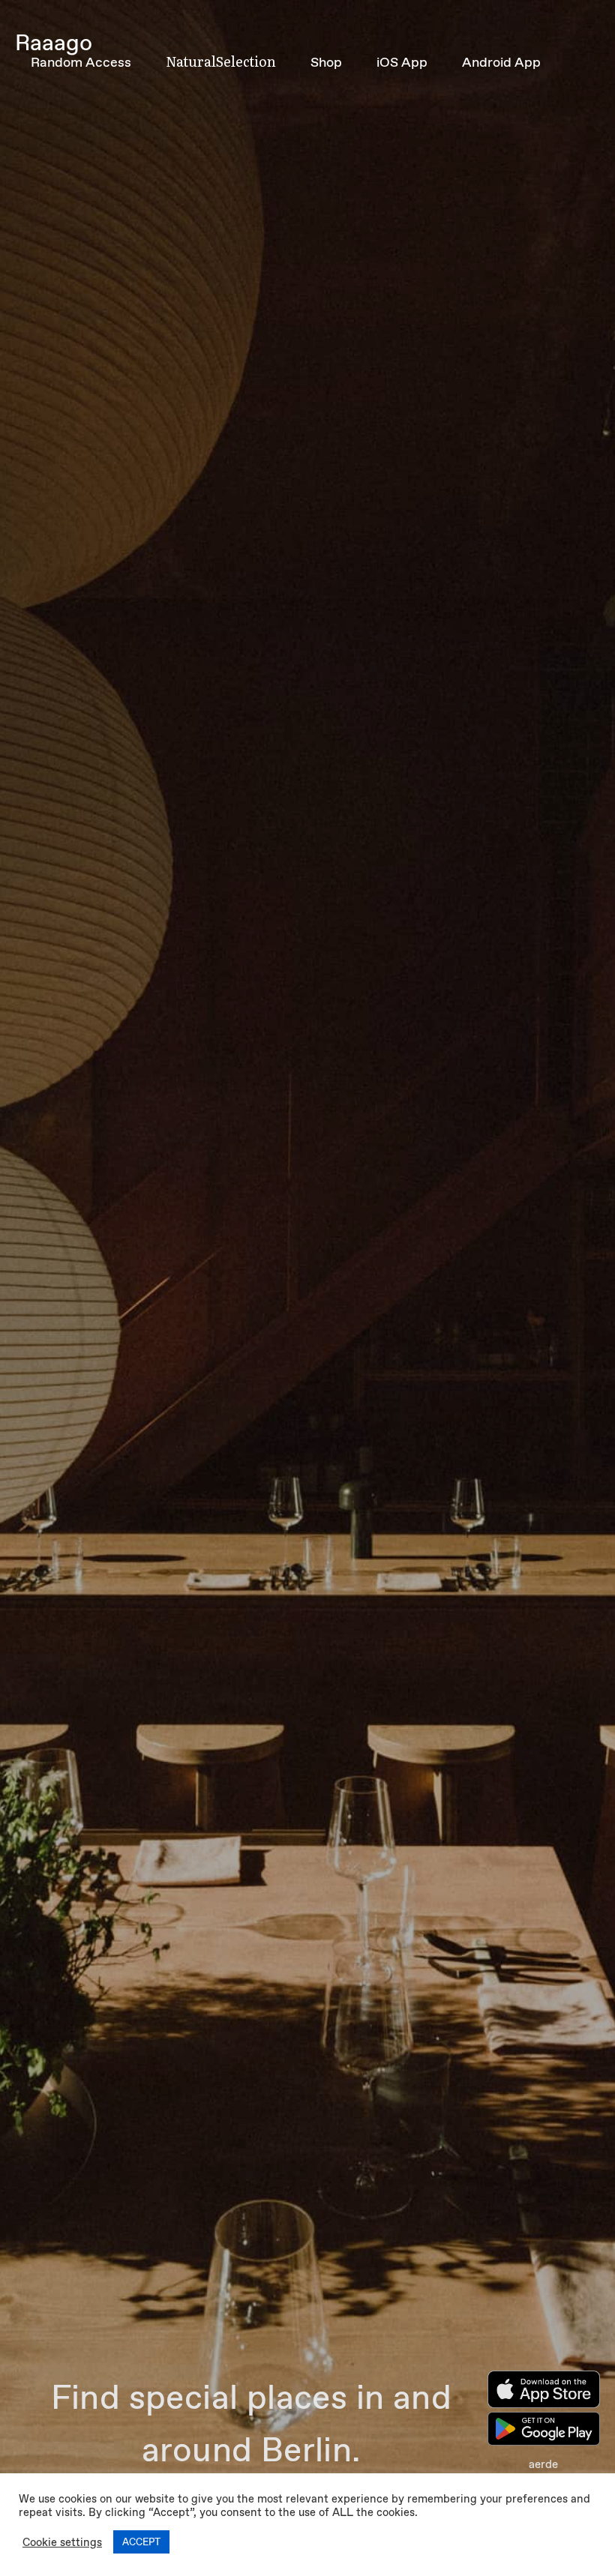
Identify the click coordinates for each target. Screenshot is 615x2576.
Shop (326, 62)
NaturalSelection (221, 61)
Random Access (81, 62)
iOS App (402, 62)
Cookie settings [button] (62, 2542)
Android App (501, 62)
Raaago (54, 42)
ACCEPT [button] (141, 2542)
